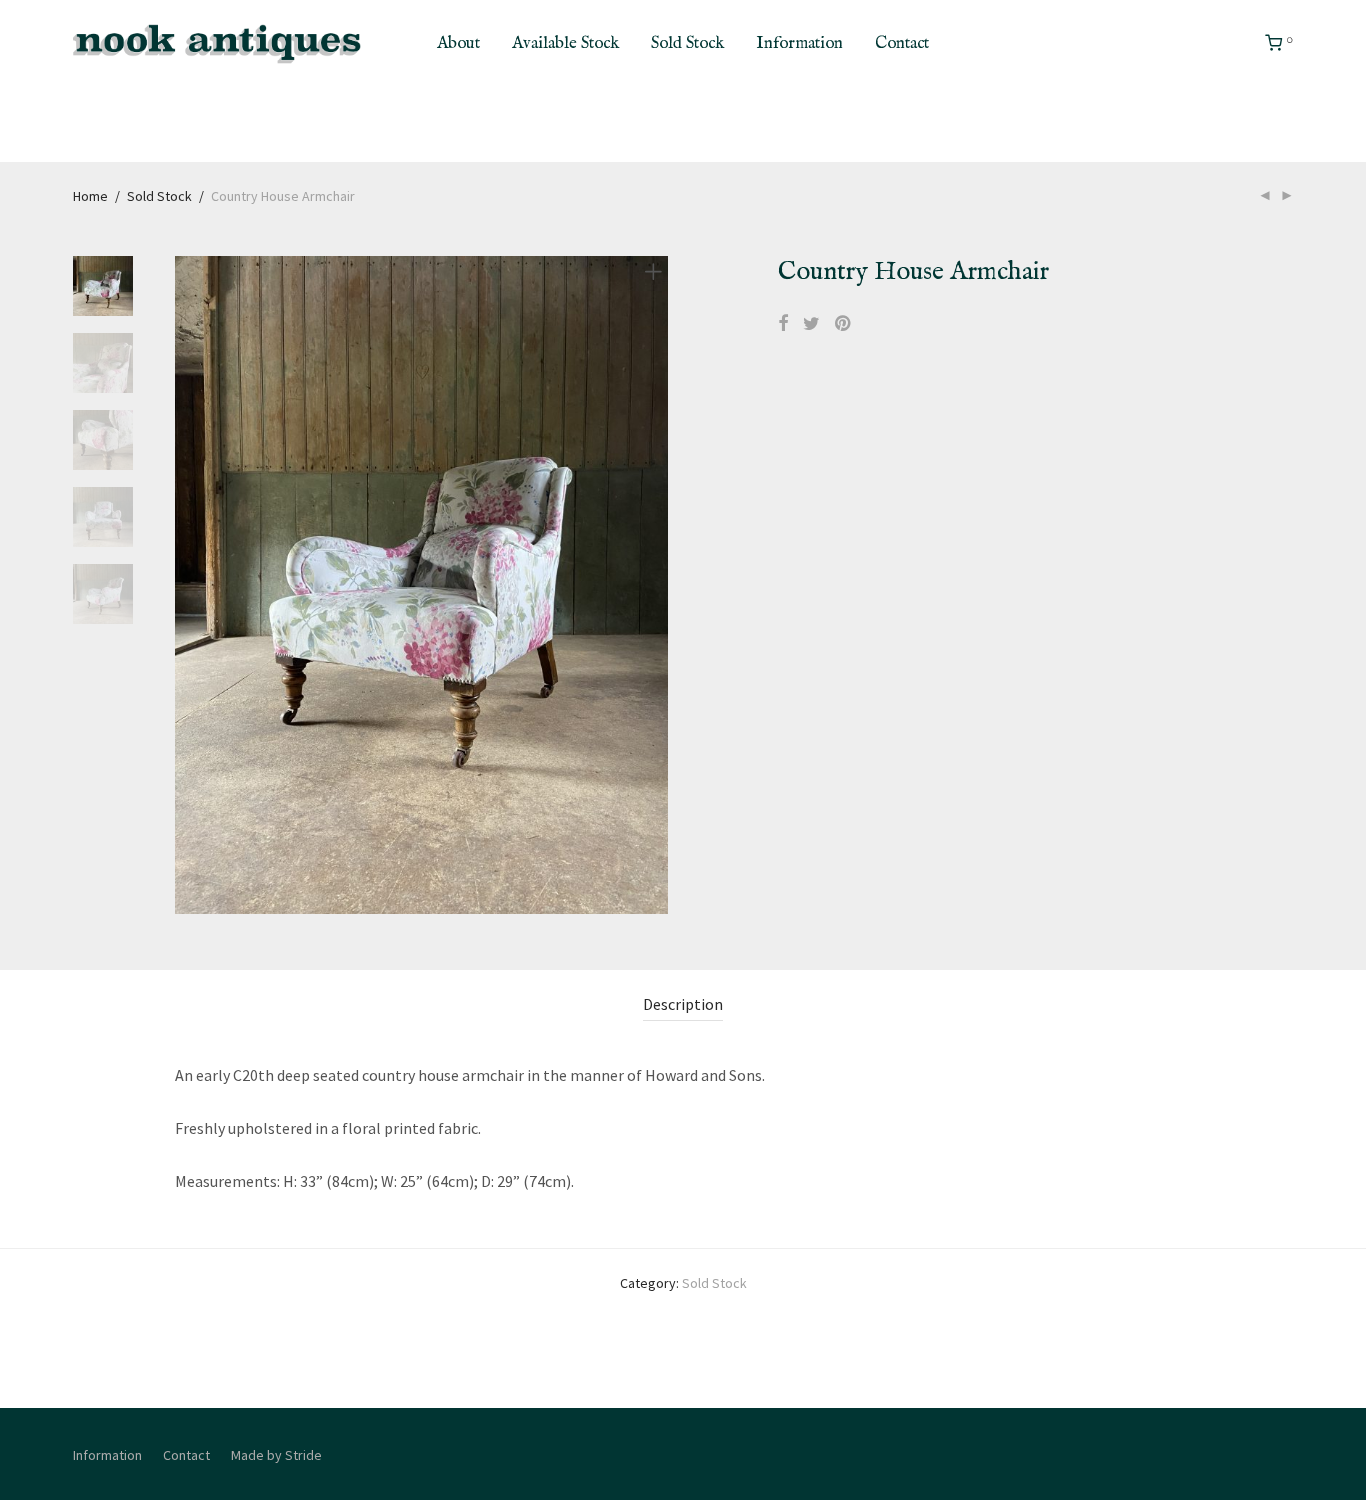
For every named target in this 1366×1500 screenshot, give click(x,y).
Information (799, 43)
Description (683, 1004)
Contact (902, 43)
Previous (187, 585)
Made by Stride (276, 1455)
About (458, 43)
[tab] (683, 1004)
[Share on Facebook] (783, 324)
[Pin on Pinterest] (844, 324)
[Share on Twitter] (811, 324)
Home (90, 196)
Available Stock (565, 43)
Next (657, 585)
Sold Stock (687, 43)
